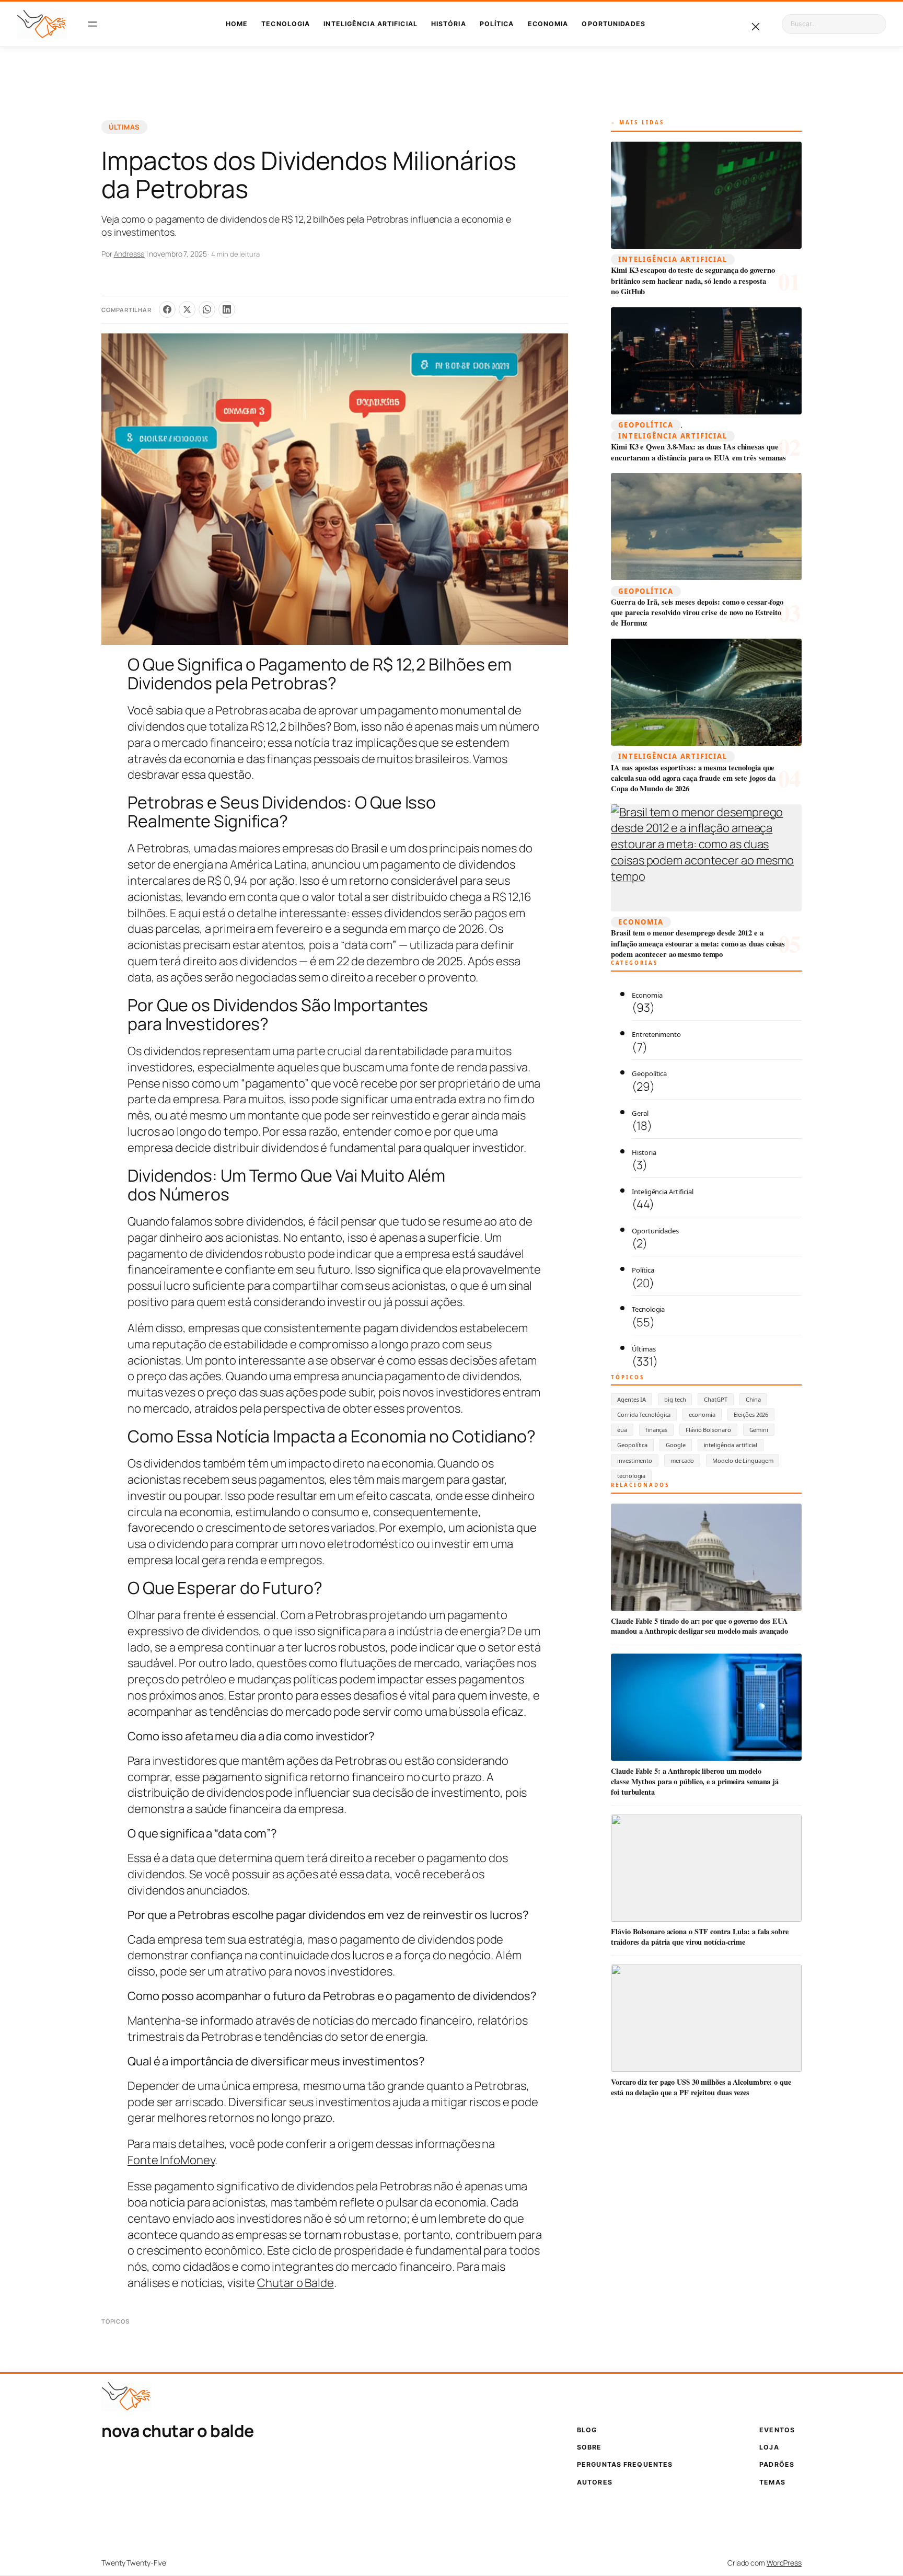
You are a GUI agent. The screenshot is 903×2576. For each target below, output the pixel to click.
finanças (656, 1430)
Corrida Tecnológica (644, 1414)
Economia (641, 922)
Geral (640, 1113)
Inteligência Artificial (673, 259)
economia (702, 1414)
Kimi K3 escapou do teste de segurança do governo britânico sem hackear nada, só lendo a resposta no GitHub (693, 281)
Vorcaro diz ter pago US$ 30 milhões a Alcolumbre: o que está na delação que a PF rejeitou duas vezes (701, 2087)
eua (622, 1430)
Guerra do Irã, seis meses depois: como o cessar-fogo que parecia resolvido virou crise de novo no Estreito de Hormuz (697, 613)
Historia (644, 1152)
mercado (682, 1460)
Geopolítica (646, 425)
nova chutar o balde (178, 2431)
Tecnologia (648, 1309)
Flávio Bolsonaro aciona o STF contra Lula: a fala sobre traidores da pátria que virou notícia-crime (700, 1937)
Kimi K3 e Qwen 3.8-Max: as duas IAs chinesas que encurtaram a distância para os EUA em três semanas (698, 452)
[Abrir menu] (93, 24)
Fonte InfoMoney (171, 2160)
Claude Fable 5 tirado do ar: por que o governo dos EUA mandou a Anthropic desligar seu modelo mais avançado (699, 1626)
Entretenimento (656, 1034)
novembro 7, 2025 (178, 254)
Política (643, 1270)
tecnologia (631, 1476)
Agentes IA (632, 1399)
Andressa (129, 254)
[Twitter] (187, 309)
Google (675, 1445)
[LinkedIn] (227, 309)
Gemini (759, 1430)
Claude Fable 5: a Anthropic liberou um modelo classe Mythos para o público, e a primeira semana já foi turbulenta (695, 1781)
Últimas (124, 127)
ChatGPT (715, 1399)
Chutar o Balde (296, 2283)
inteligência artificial (731, 1445)
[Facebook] (167, 309)
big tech (675, 1399)
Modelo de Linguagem (743, 1460)
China (754, 1399)
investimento (635, 1460)
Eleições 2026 (751, 1414)
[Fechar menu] (756, 27)
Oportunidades (655, 1231)
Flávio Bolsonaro (708, 1430)
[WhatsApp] (207, 309)
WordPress (784, 2563)
